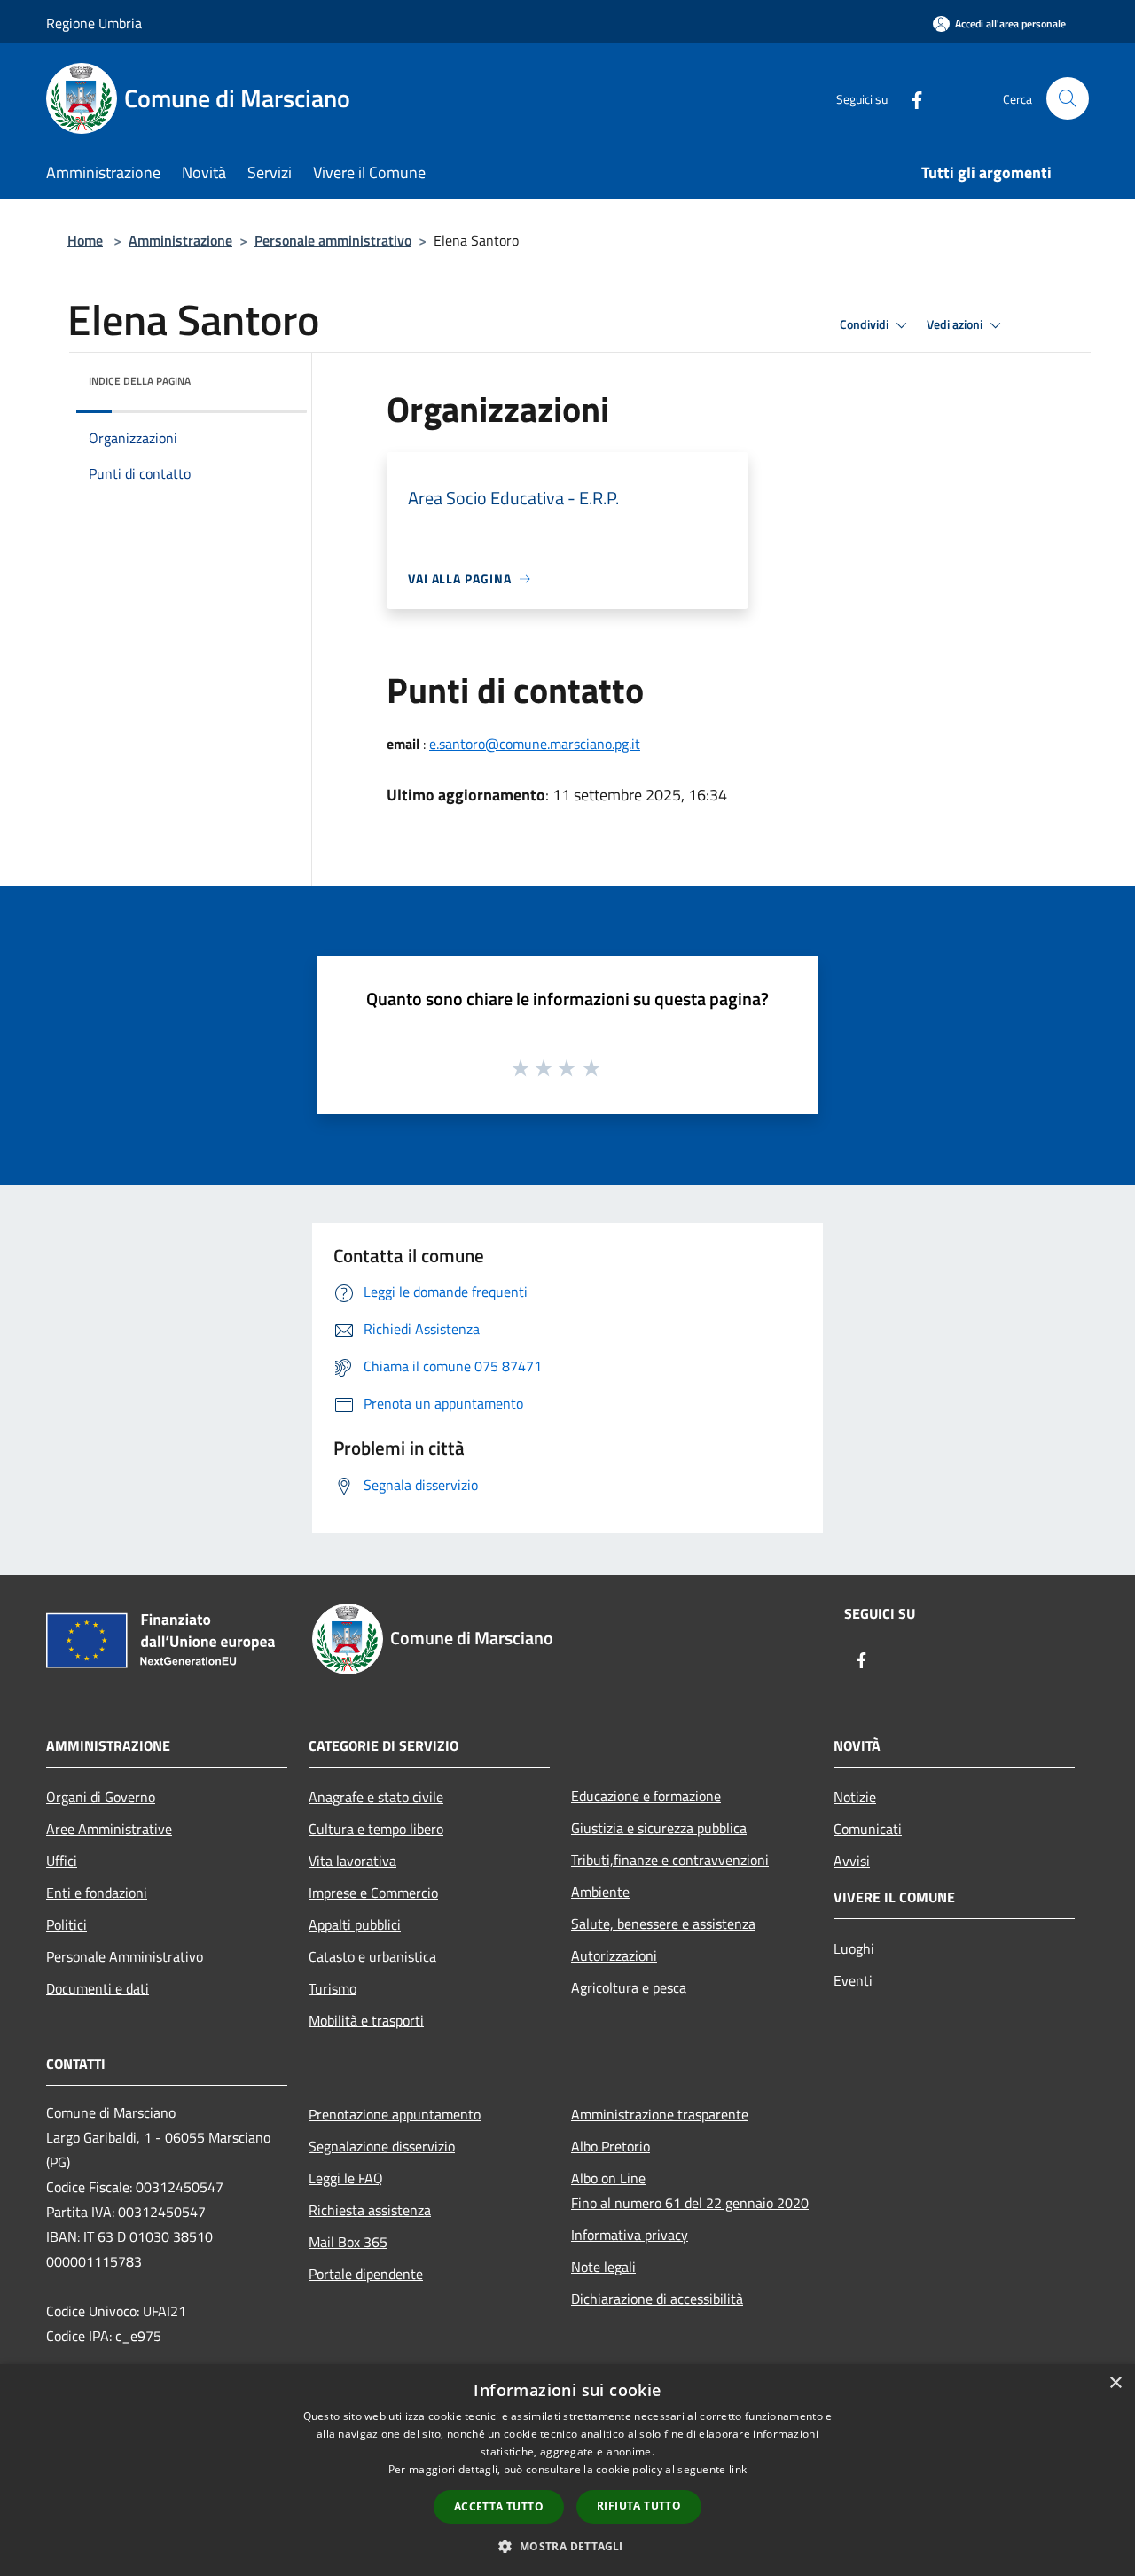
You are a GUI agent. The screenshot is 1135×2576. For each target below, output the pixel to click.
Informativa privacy (630, 2235)
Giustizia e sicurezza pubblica (659, 1828)
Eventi (853, 1980)
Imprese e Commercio (373, 1893)
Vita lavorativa (352, 1861)
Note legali (603, 2267)
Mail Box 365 (348, 2242)
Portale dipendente (366, 2274)
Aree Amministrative (109, 1829)
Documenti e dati (98, 1988)
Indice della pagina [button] (140, 381)
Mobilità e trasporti (366, 2020)
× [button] (1115, 2383)
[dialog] (567, 2470)
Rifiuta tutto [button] (639, 2506)
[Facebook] (910, 98)
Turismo (333, 1988)
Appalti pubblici (355, 1924)
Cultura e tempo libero (376, 1829)
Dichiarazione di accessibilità (657, 2299)
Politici (67, 1924)
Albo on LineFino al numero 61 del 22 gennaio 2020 (690, 2190)
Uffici (62, 1861)
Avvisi (852, 1861)
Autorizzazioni (614, 1955)
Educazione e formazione (646, 1796)
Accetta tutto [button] (499, 2506)
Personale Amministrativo (125, 1956)
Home (85, 240)
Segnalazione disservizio (382, 2146)
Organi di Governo (101, 1797)
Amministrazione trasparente (660, 2114)
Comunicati (868, 1829)
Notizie (855, 1797)
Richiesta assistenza (370, 2210)
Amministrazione (180, 240)
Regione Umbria (94, 23)
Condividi (865, 324)
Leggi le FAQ (346, 2178)
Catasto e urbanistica (372, 1956)
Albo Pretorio (611, 2146)
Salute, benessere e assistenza (663, 1924)
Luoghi (854, 1948)
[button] (567, 2546)
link (738, 2469)
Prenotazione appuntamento (395, 2114)
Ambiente (600, 1892)
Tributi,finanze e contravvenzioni (670, 1860)
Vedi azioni (956, 324)
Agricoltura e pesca (629, 1987)
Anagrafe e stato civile (376, 1797)
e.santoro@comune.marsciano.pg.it (535, 744)
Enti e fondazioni (97, 1893)
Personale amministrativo (333, 240)
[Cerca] (1068, 98)
